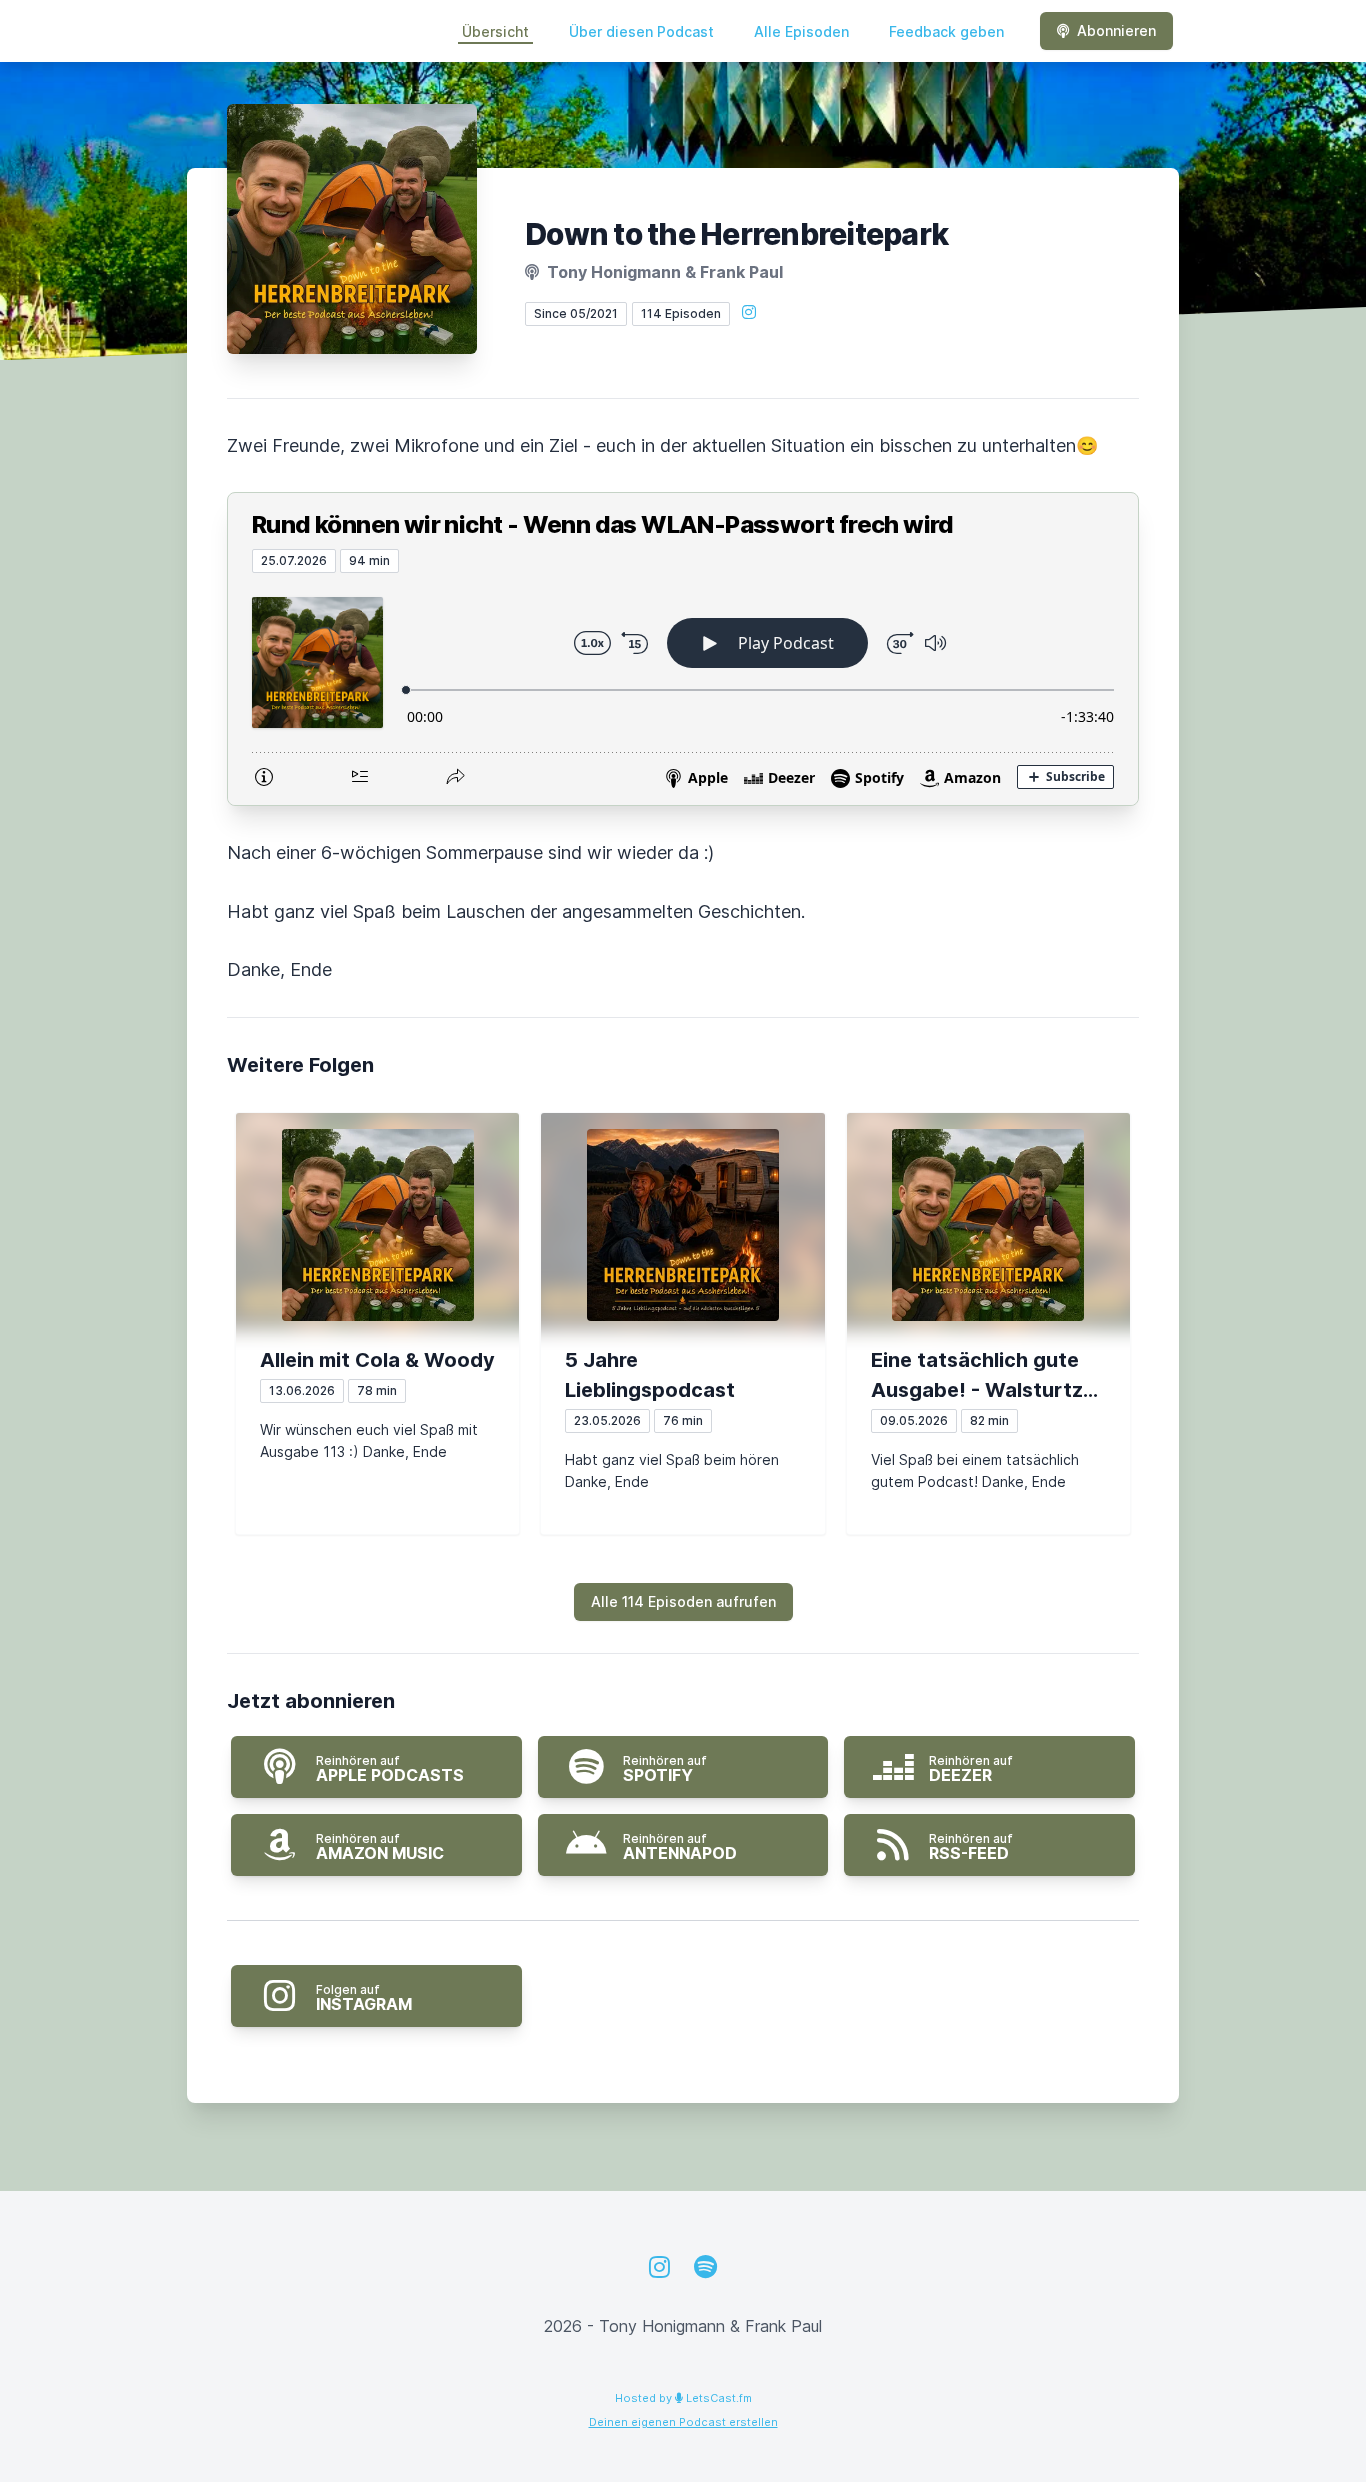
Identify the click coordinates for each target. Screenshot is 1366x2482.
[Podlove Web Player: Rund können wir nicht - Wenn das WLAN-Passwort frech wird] (683, 689)
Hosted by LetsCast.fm (683, 2398)
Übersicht (495, 31)
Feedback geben (946, 31)
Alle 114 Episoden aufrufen (683, 1601)
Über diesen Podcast (641, 31)
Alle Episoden (801, 31)
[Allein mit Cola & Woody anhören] (377, 1225)
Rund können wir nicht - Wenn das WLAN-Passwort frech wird (603, 524)
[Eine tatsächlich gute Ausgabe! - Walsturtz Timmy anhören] (988, 1225)
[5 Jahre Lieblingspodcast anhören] (682, 1225)
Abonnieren (1116, 30)
